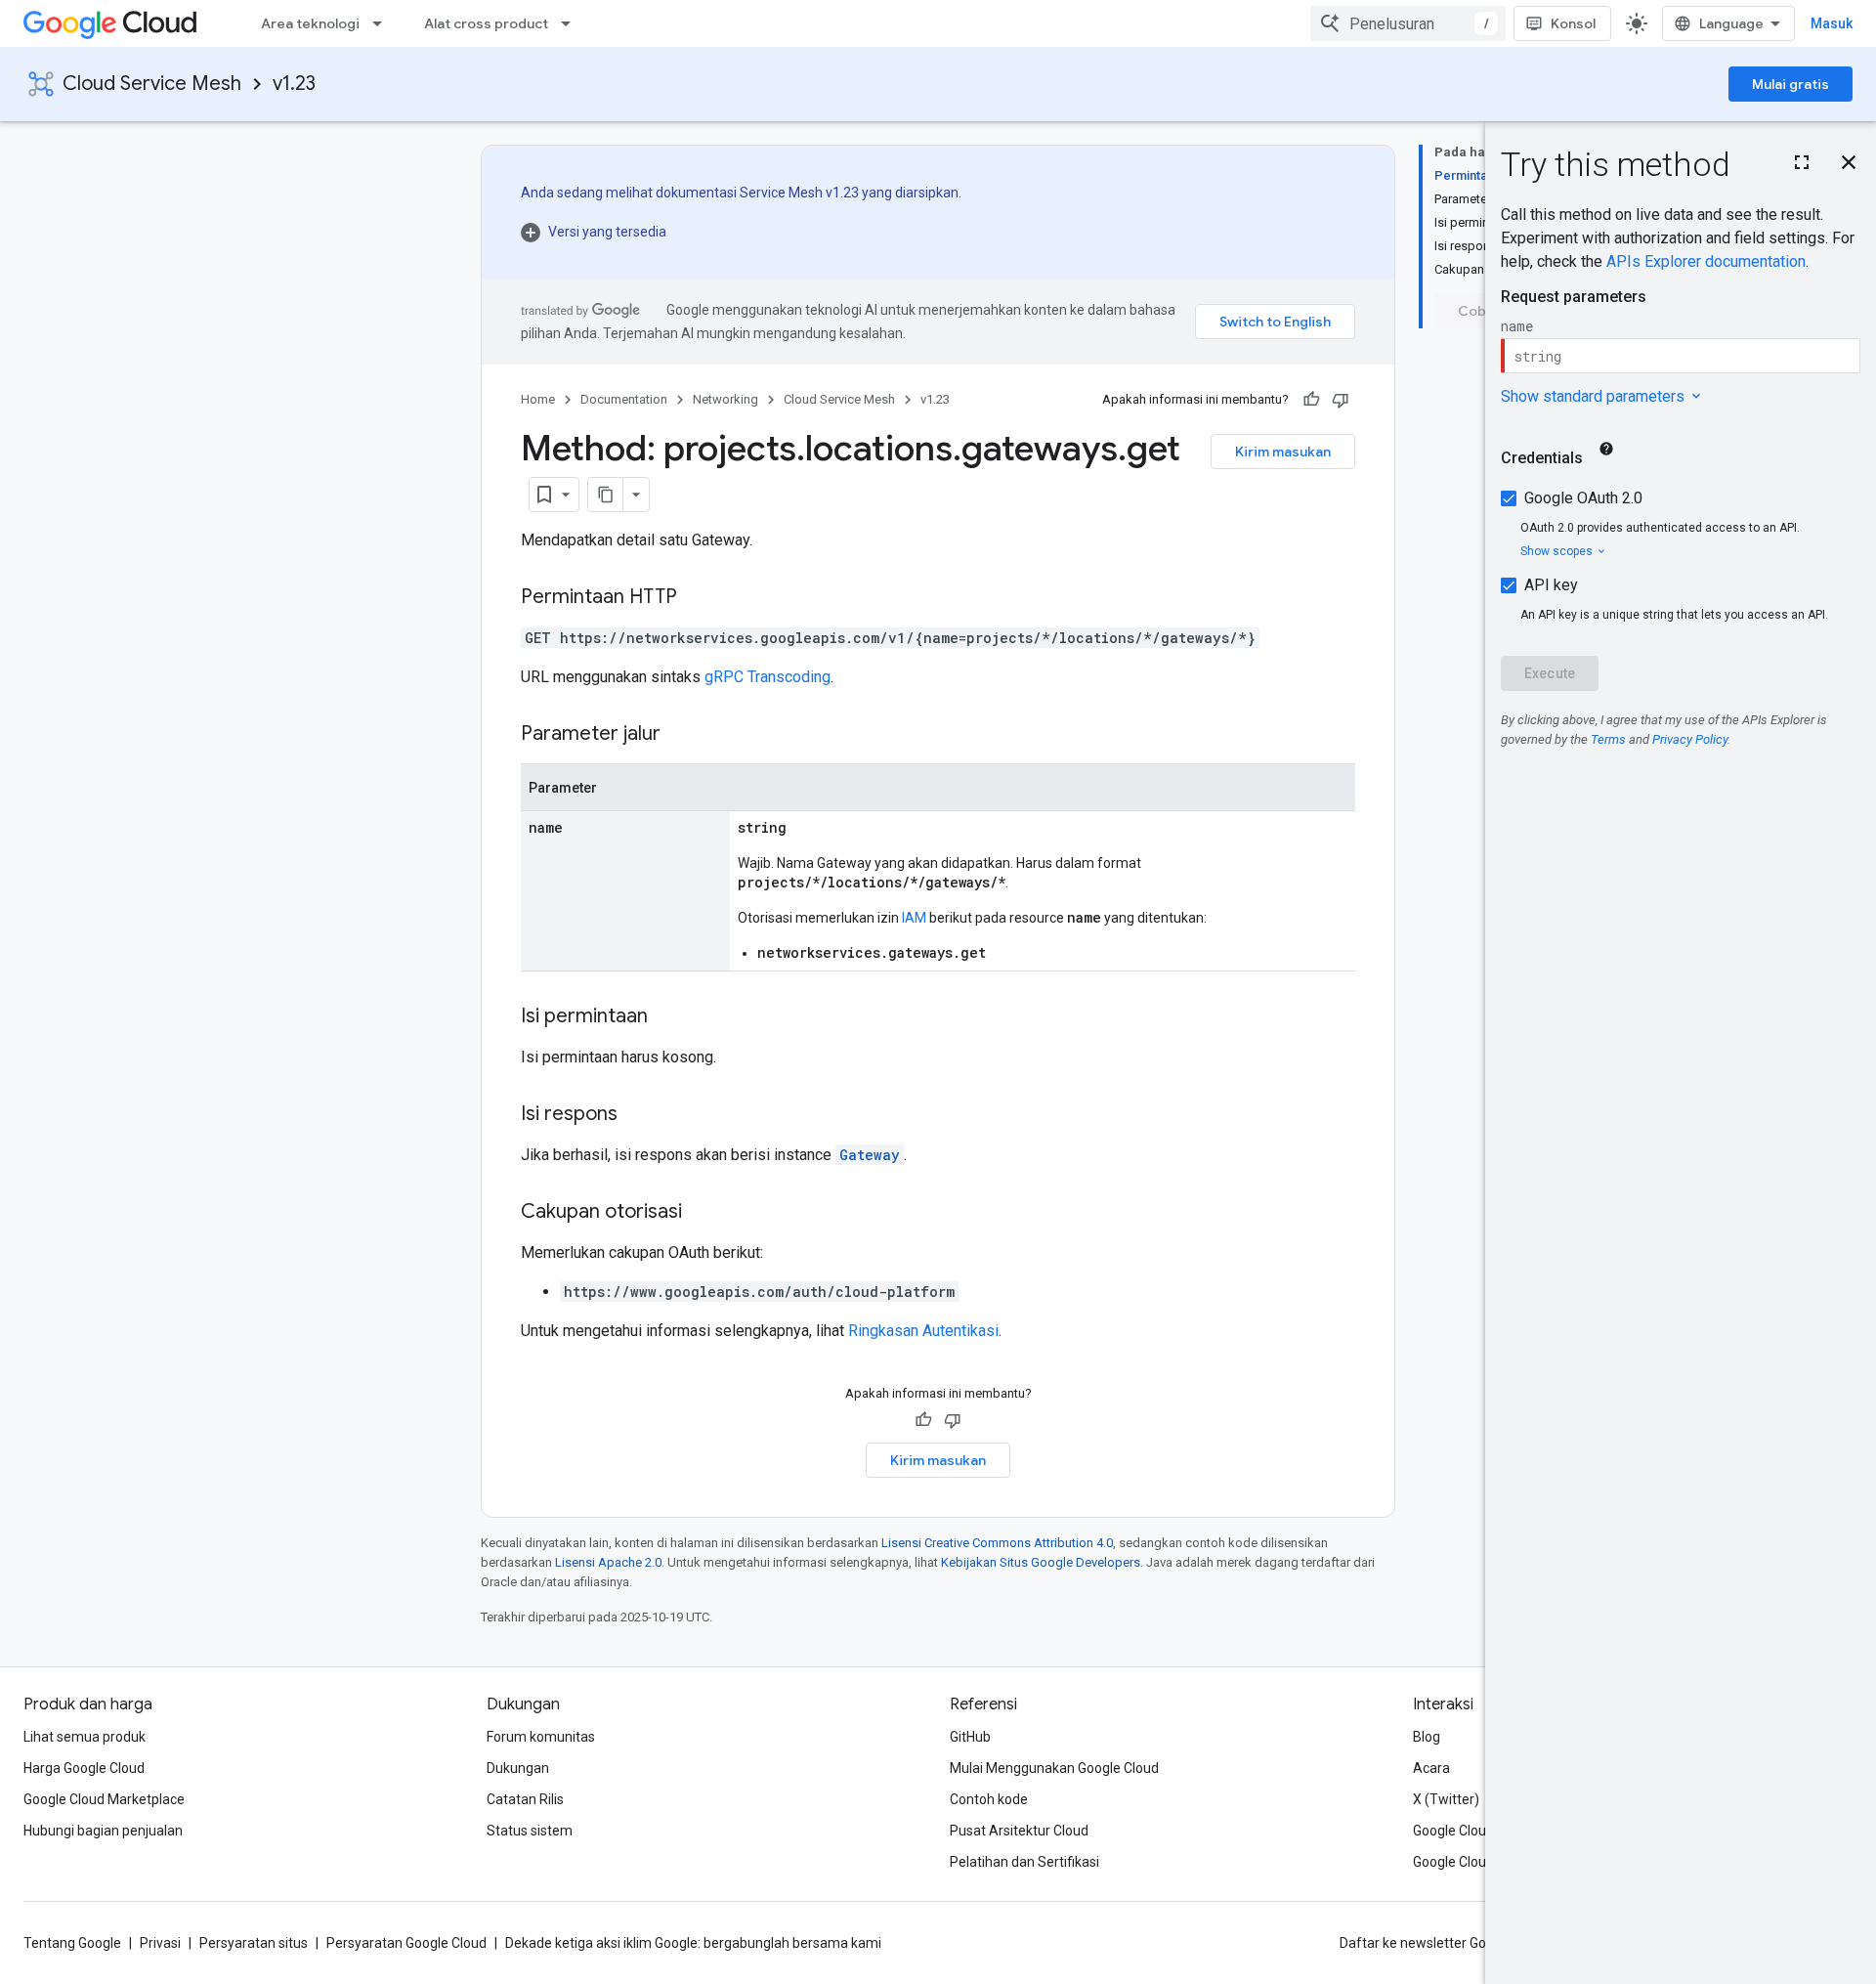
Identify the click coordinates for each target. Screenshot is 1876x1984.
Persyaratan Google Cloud (406, 1943)
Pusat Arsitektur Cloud (1019, 1831)
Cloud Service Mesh (152, 84)
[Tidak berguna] (1341, 400)
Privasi (160, 1943)
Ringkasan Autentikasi (923, 1331)
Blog (1427, 1737)
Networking (725, 399)
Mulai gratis (1791, 84)
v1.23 (294, 84)
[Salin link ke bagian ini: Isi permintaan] (667, 1017)
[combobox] (1408, 23)
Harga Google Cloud (84, 1768)
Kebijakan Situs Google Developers (1041, 1562)
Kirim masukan (1283, 452)
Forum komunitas (541, 1737)
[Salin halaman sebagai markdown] (606, 495)
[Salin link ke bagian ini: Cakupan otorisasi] (702, 1213)
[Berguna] (1311, 400)
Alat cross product (486, 23)
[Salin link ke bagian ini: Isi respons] (637, 1115)
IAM (914, 918)
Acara (1431, 1768)
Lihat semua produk (85, 1737)
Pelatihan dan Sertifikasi (1024, 1862)
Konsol (1573, 23)
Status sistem (530, 1831)
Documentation (624, 399)
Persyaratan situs (254, 1943)
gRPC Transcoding (767, 677)
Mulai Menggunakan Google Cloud (1054, 1768)
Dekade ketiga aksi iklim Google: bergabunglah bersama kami (693, 1943)
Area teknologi (310, 23)
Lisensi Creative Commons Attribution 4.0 (997, 1543)
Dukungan (518, 1768)
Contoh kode (989, 1799)
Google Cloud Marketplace (104, 1799)
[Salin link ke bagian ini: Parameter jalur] (680, 735)
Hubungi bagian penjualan (103, 1831)
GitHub (970, 1737)
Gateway (870, 1155)
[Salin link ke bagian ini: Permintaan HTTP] (697, 598)
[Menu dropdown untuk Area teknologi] (383, 23)
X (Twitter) (1446, 1799)
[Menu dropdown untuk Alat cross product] (572, 23)
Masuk (1832, 23)
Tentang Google (72, 1943)
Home (538, 399)
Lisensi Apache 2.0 (608, 1562)
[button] (741, 232)
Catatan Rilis (525, 1799)
